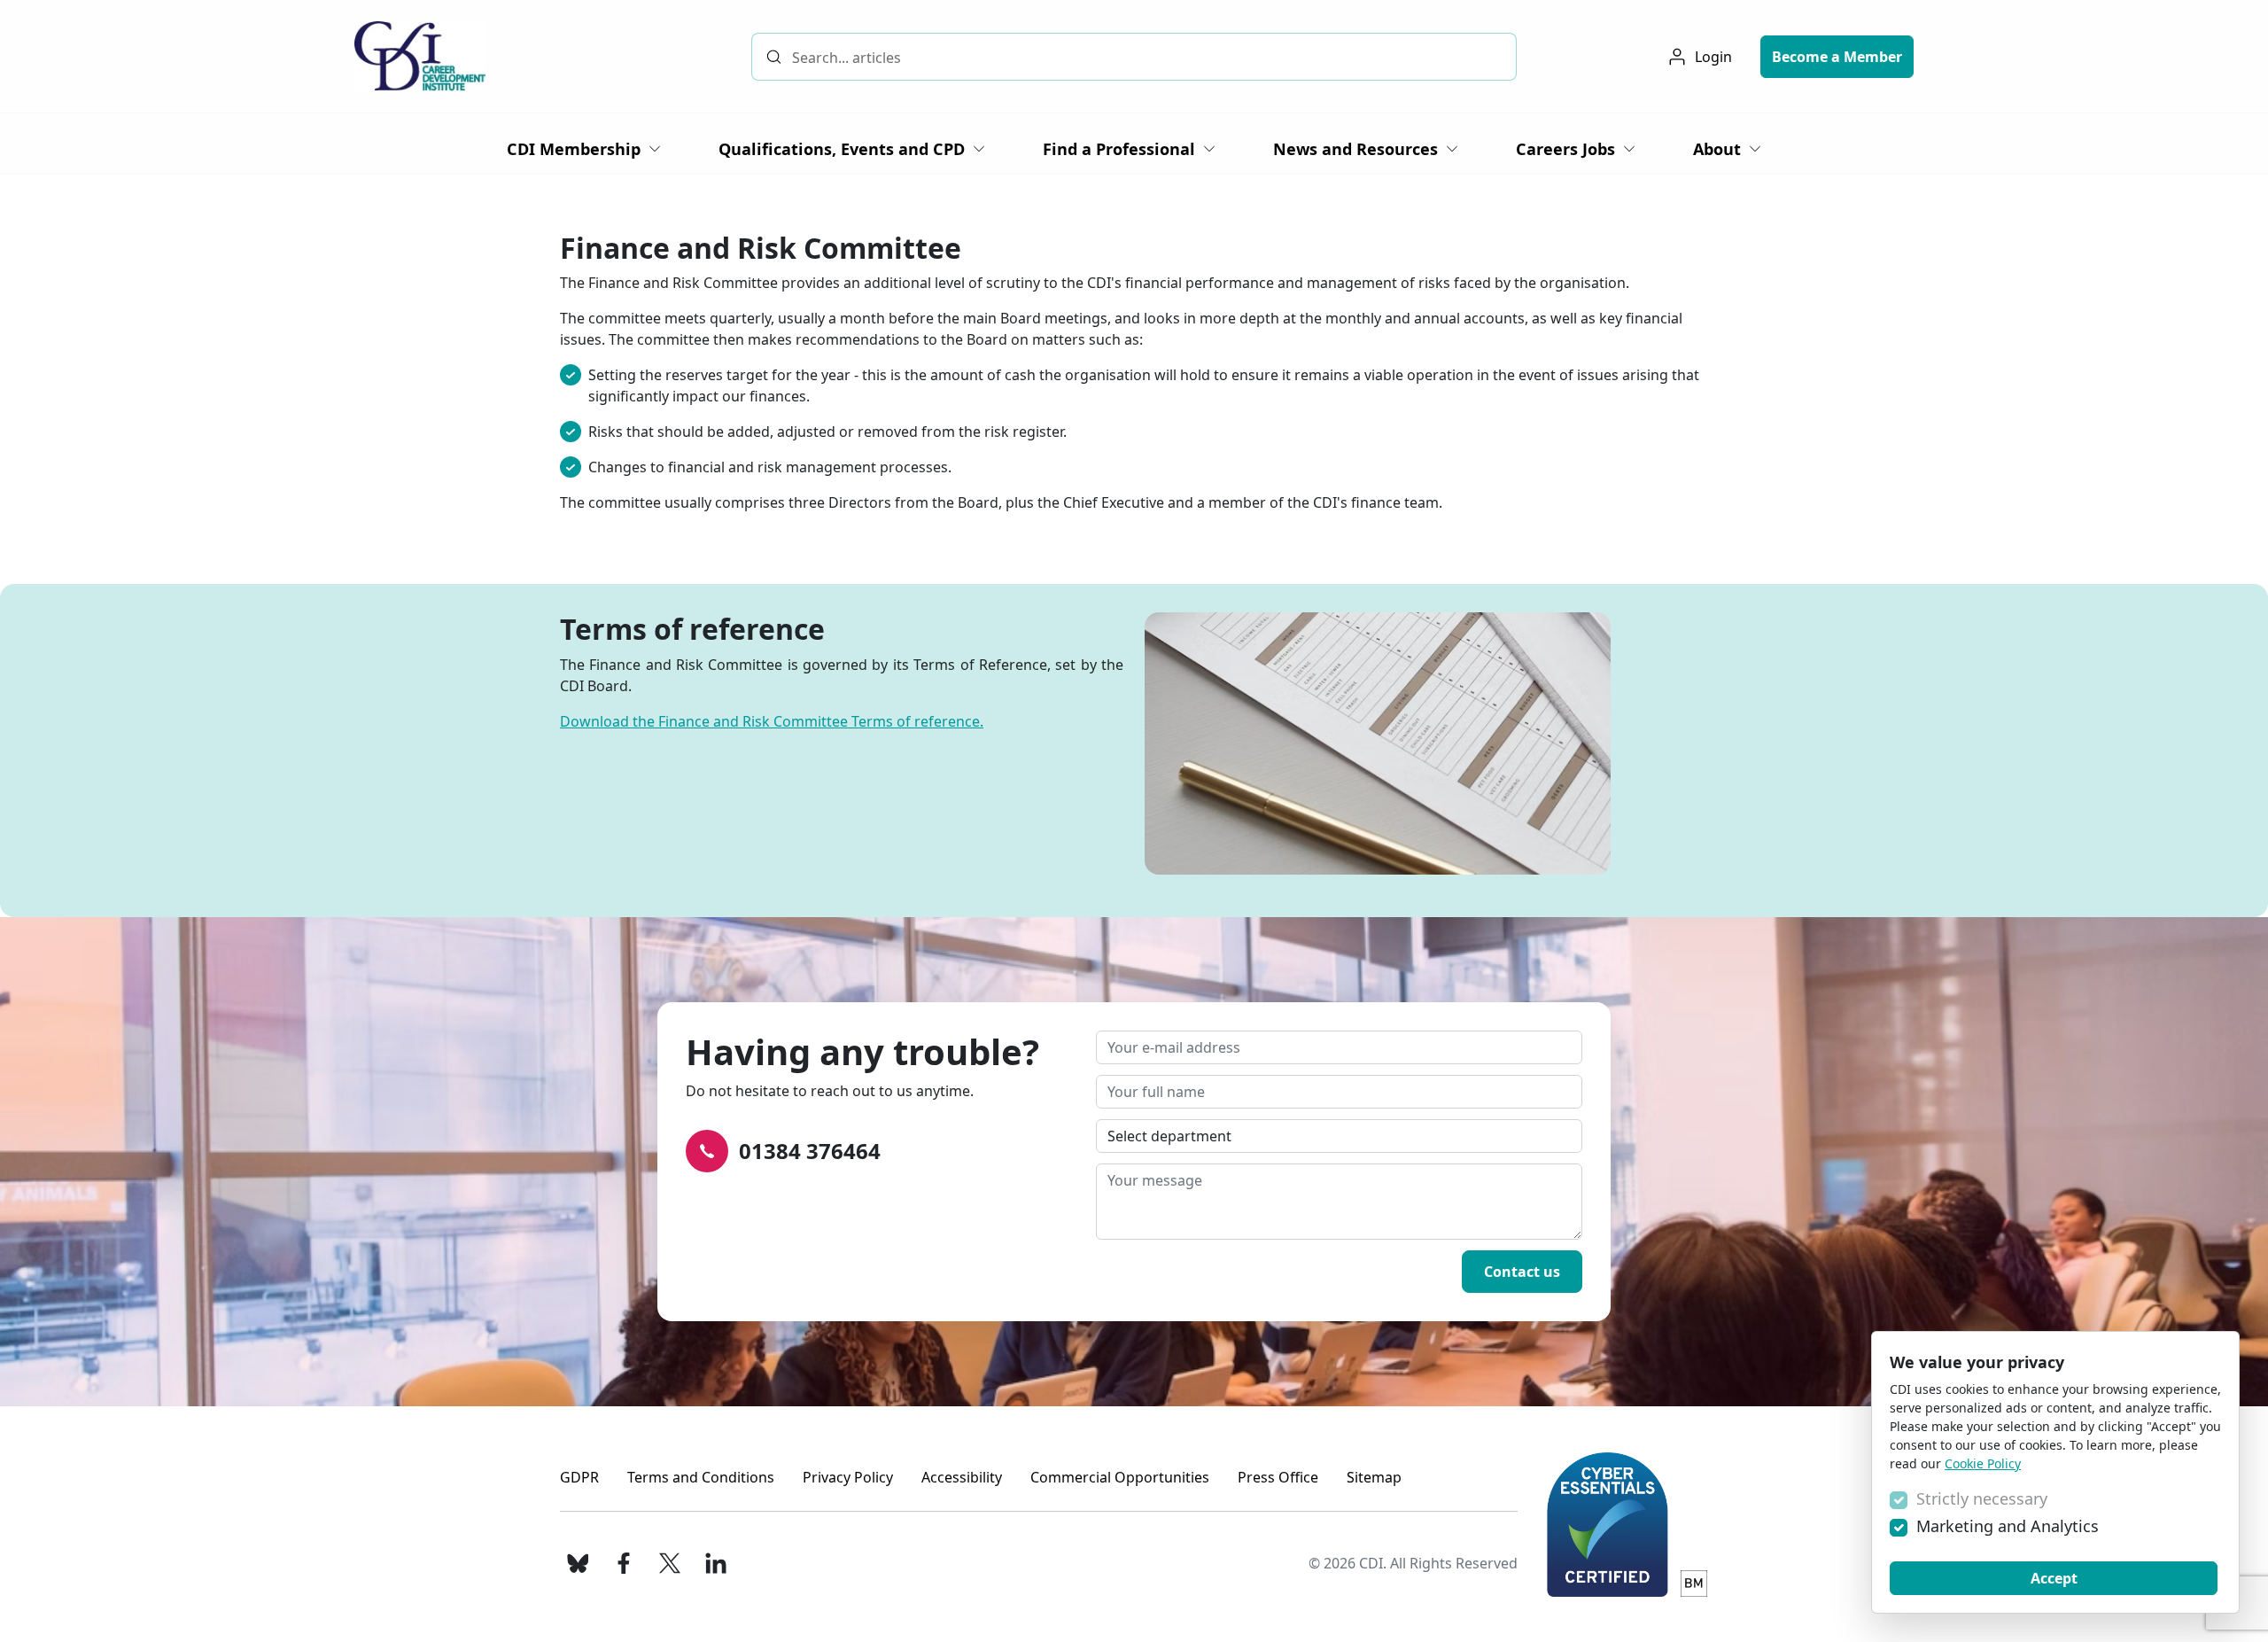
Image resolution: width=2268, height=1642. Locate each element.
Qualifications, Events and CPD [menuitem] (842, 149)
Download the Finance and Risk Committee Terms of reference (770, 721)
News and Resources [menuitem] (1355, 149)
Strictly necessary (1982, 1498)
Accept (2054, 1578)
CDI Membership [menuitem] (574, 149)
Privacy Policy (848, 1477)
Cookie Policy (1983, 1463)
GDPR (579, 1477)
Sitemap (1374, 1477)
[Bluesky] (578, 1563)
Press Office (1278, 1477)
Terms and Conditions (701, 1477)
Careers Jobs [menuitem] (1565, 149)
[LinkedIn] (716, 1563)
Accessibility (962, 1477)
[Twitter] (670, 1563)
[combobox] (1134, 57)
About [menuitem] (1717, 149)
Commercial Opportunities (1120, 1477)
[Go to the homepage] (420, 56)
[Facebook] (624, 1563)
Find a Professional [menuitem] (1119, 149)
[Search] (774, 56)
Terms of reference (692, 629)
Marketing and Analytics (2008, 1526)
